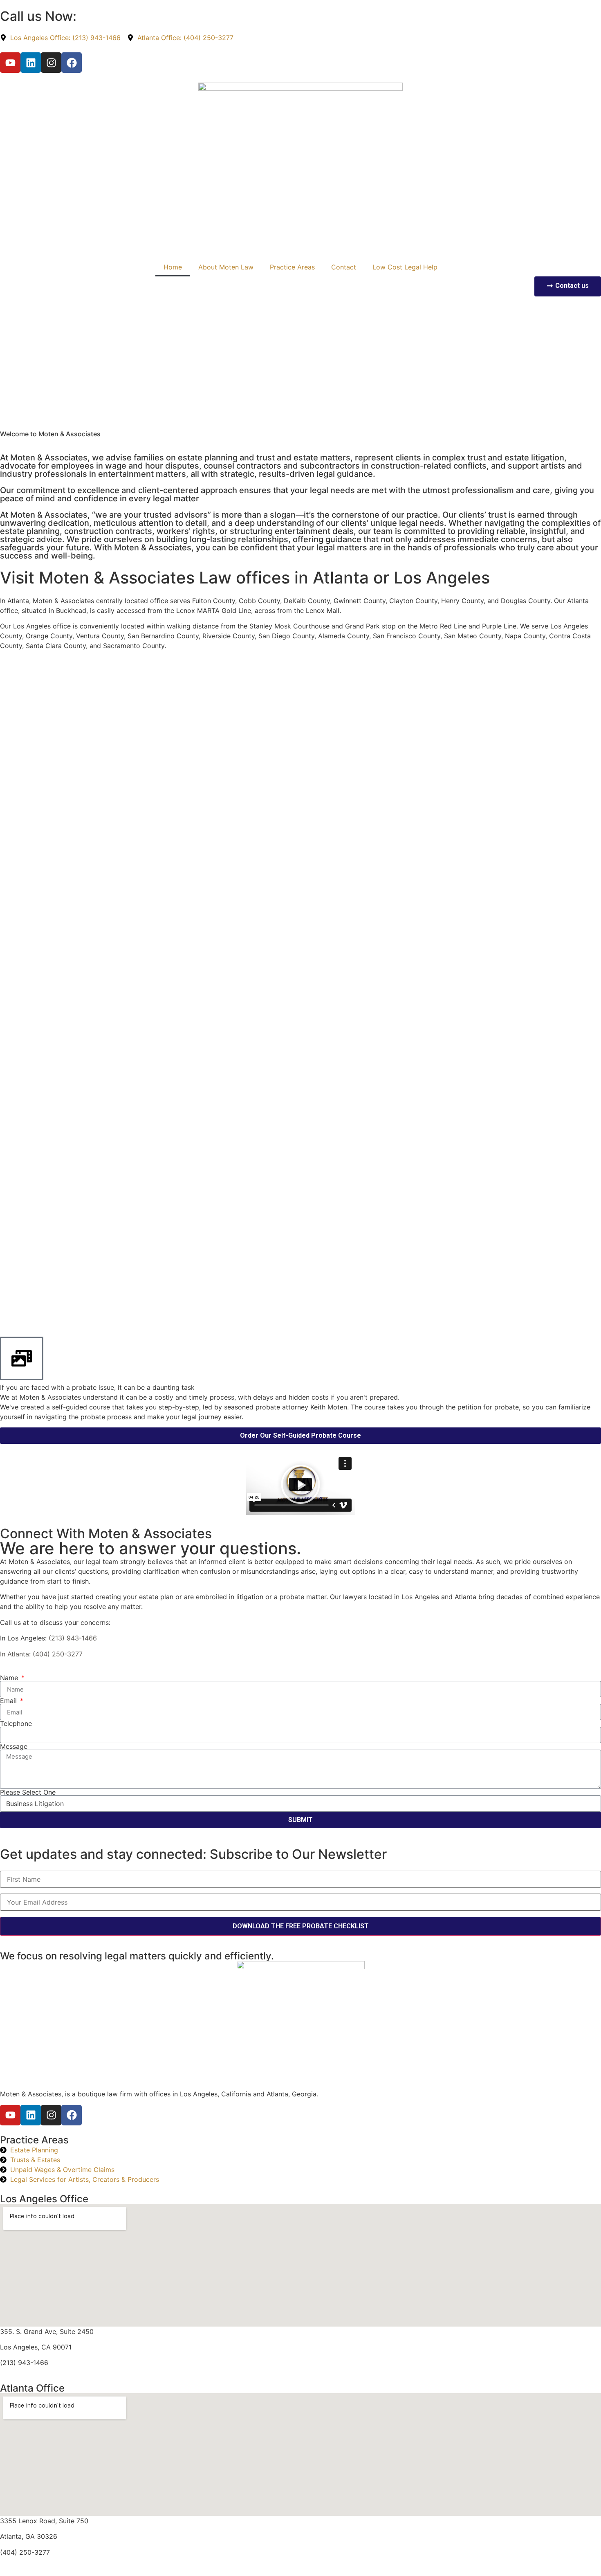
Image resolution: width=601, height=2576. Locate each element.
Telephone (16, 1723)
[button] (300, 1485)
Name (10, 1678)
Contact (344, 267)
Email (9, 1701)
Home (173, 267)
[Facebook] (72, 63)
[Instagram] (51, 63)
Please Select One (28, 1792)
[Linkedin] (31, 63)
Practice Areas (292, 267)
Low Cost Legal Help (405, 267)
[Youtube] (10, 63)
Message (14, 1746)
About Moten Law (226, 267)
